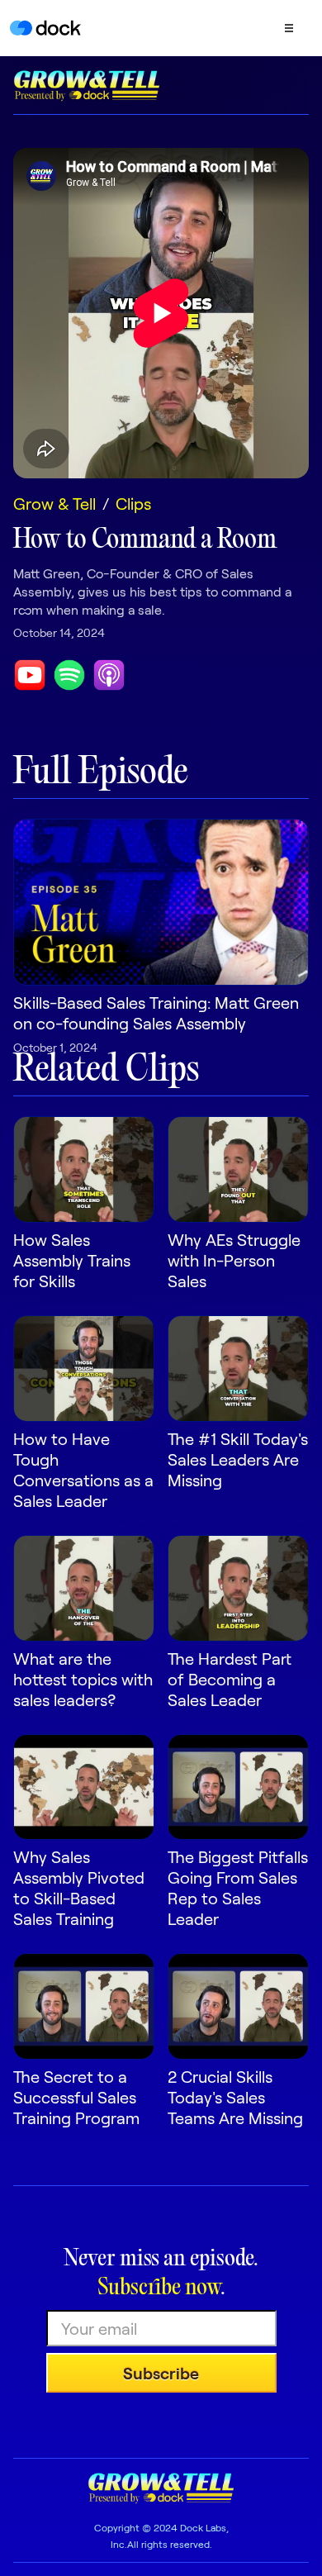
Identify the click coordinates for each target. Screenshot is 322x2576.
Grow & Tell (54, 503)
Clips (133, 503)
